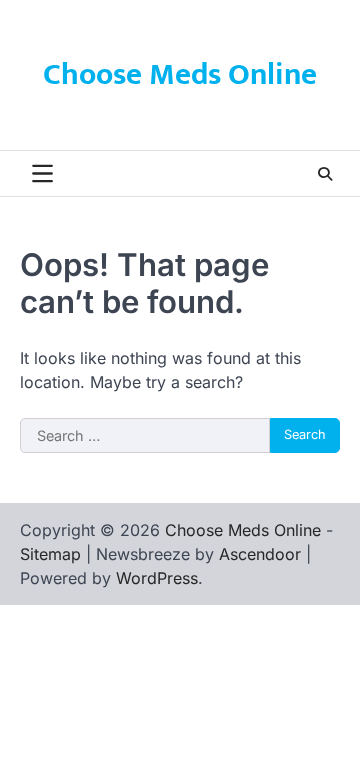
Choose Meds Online (180, 75)
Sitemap (50, 554)
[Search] (325, 174)
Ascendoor (260, 554)
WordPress (157, 578)
